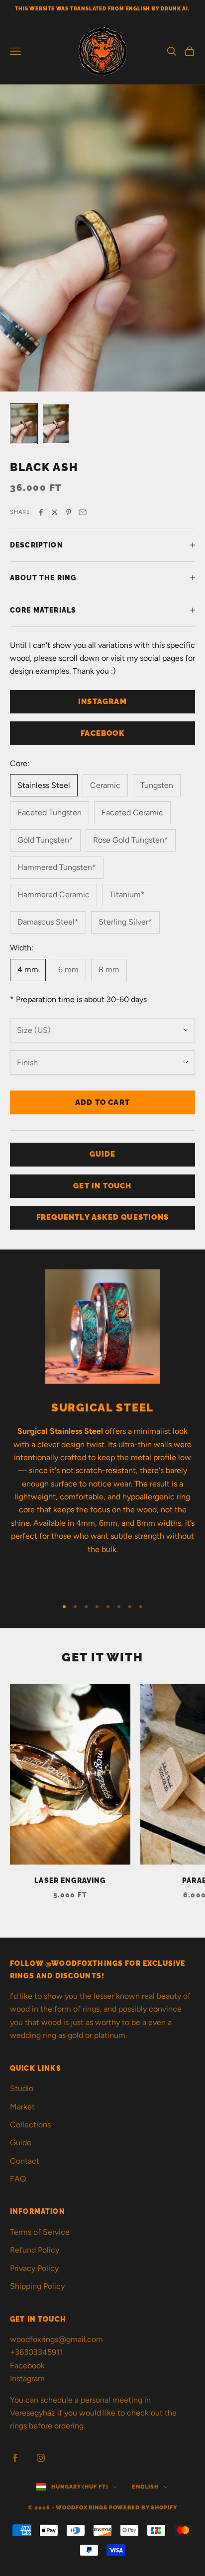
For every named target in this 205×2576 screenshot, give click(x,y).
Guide (21, 2143)
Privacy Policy (34, 2268)
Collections (30, 2125)
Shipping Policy (37, 2286)
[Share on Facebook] (41, 512)
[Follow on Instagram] (41, 2458)
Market (22, 2107)
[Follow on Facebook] (15, 2458)
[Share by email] (83, 512)
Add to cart (102, 1102)
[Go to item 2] (56, 424)
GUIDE (103, 1154)
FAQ (18, 2179)
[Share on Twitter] (55, 512)
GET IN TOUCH (102, 1186)
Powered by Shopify (143, 2508)
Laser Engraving (70, 1880)
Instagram (27, 2379)
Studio (22, 2088)
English (145, 2487)
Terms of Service (40, 2232)
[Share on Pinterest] (69, 512)
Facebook (27, 2366)
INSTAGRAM (102, 702)
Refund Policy (35, 2250)
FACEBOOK (102, 733)
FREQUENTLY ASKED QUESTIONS (102, 1217)
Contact (25, 2161)
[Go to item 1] (24, 424)
